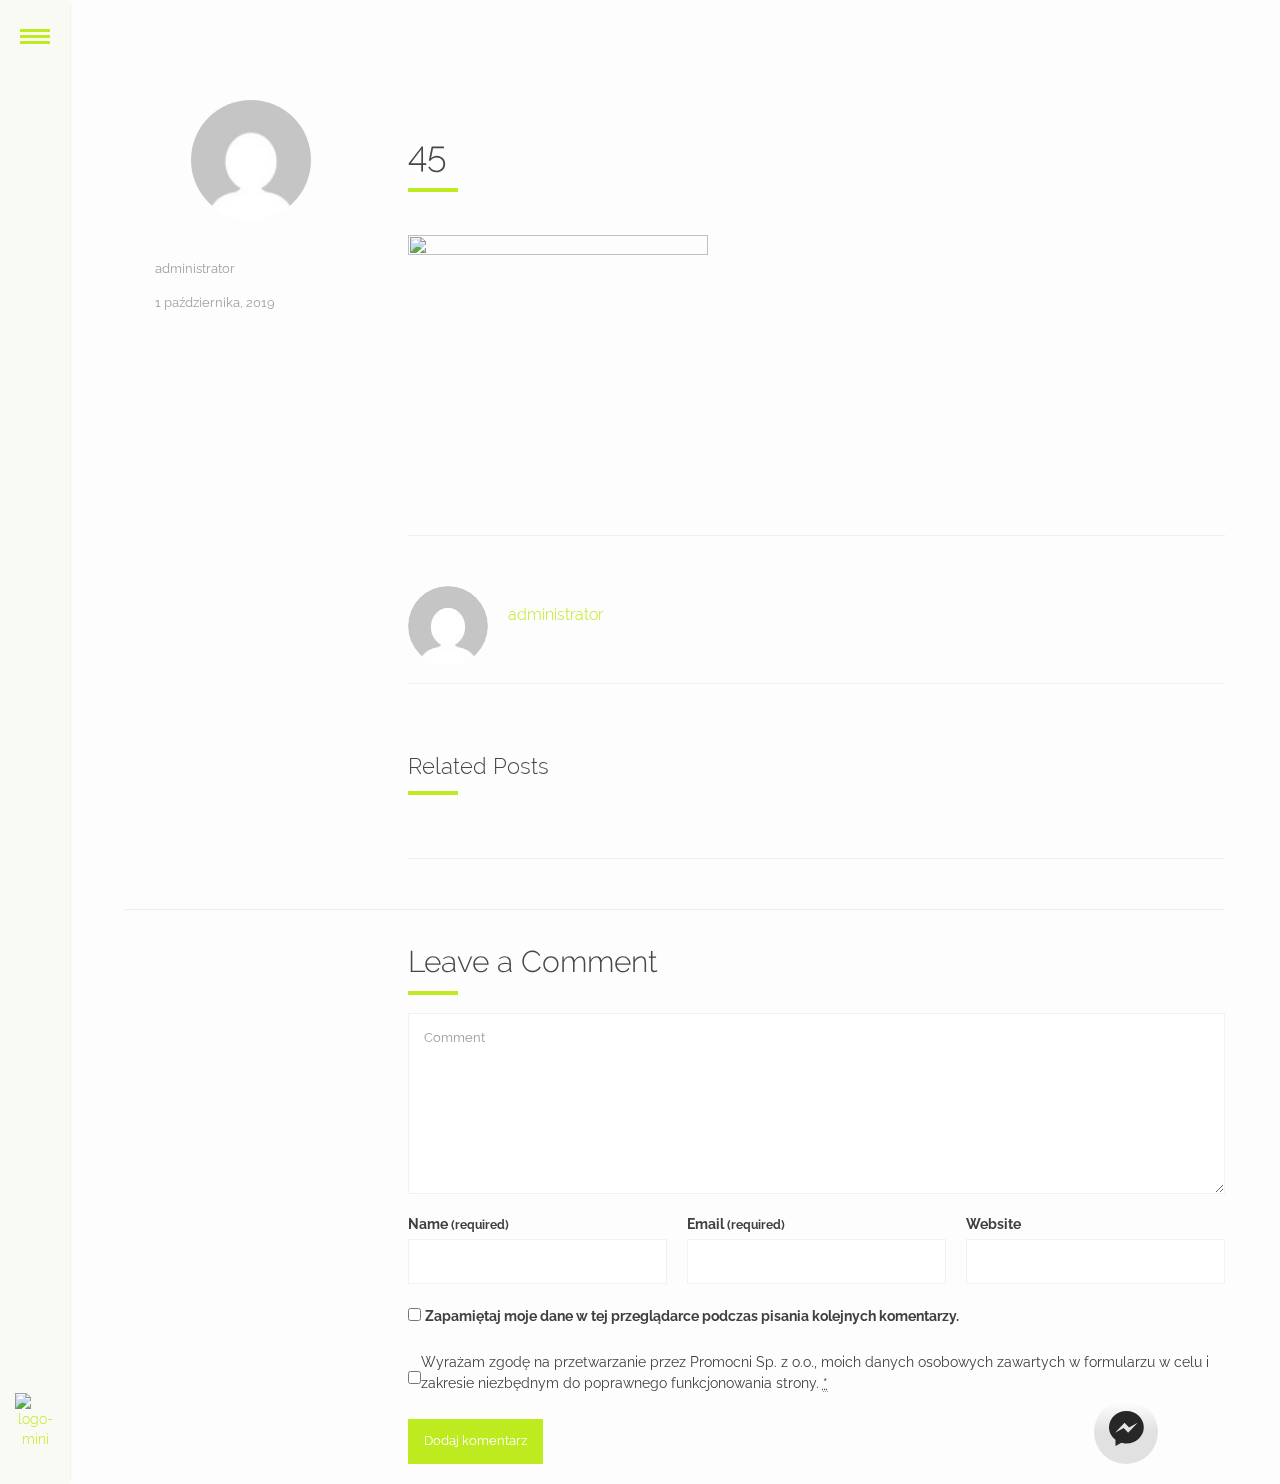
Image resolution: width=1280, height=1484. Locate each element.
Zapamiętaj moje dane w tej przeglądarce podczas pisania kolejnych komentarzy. (692, 1316)
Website (993, 1224)
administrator (195, 268)
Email (736, 1224)
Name (458, 1224)
